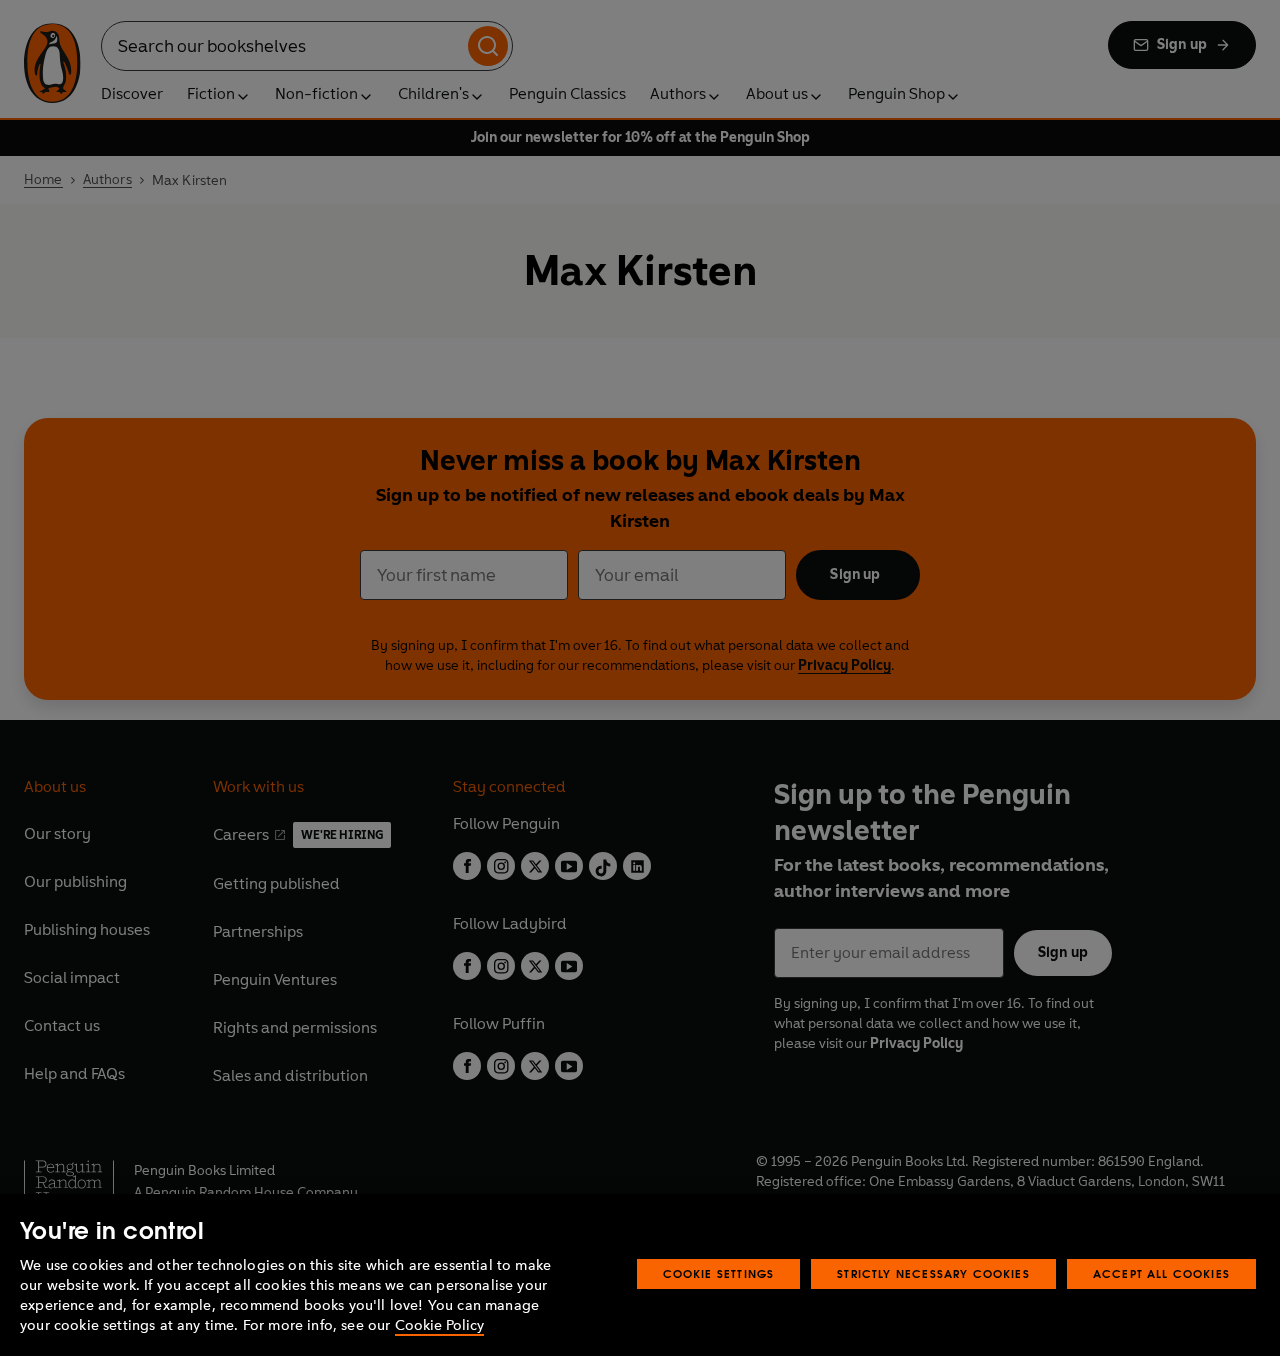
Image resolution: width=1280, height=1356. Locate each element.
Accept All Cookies (1161, 1273)
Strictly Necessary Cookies (933, 1273)
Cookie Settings (719, 1273)
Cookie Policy (439, 1325)
